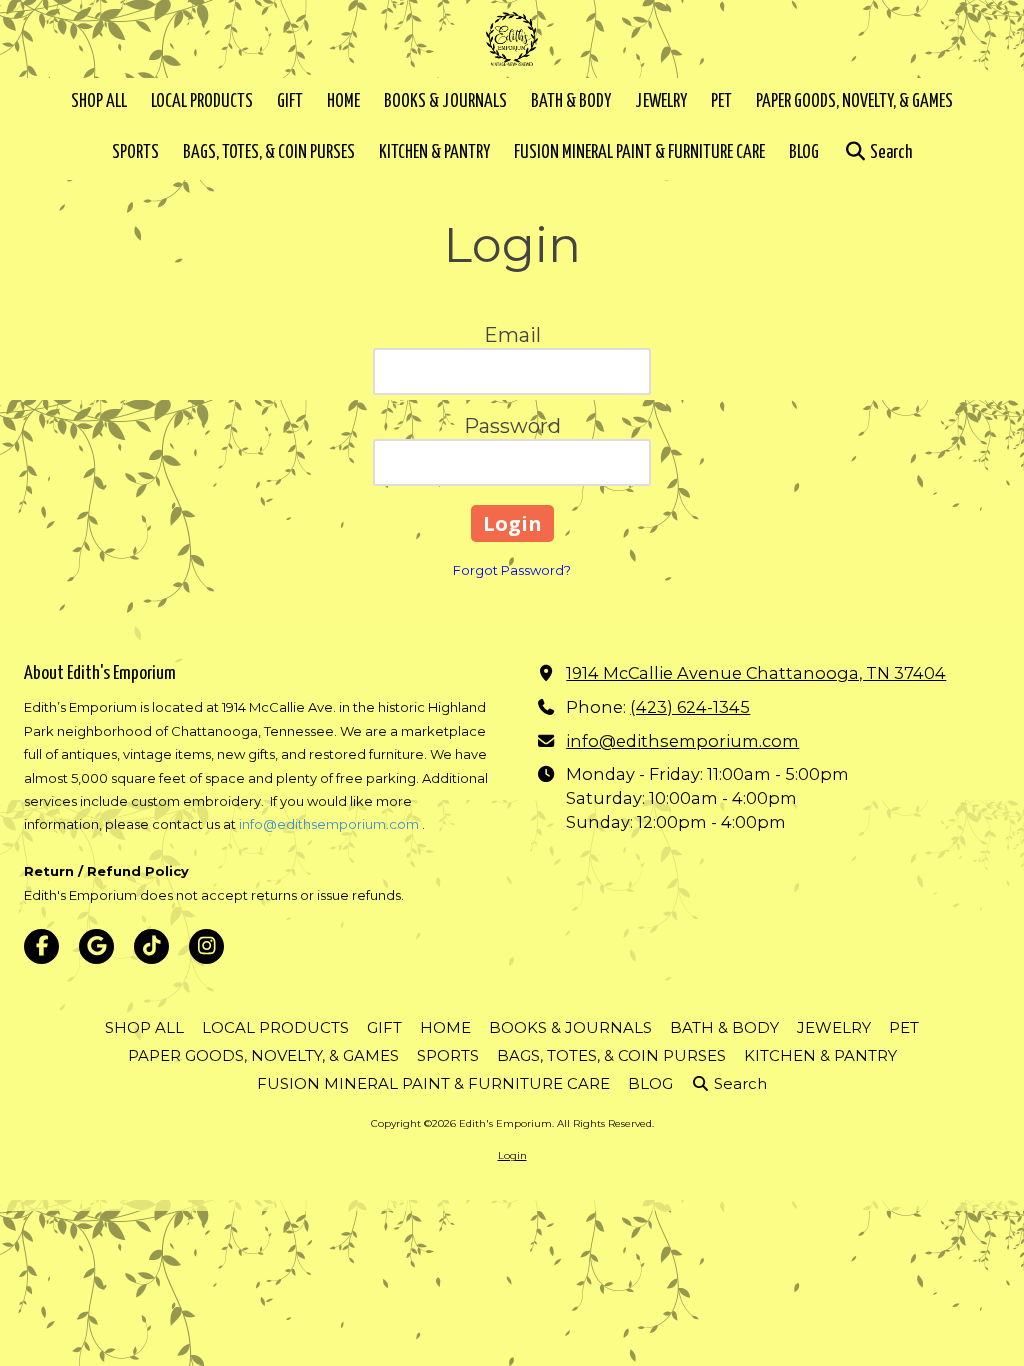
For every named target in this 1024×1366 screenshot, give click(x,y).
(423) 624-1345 (690, 707)
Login (512, 1155)
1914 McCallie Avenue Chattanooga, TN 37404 (756, 673)
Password (512, 426)
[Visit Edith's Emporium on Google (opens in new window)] (96, 946)
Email (512, 335)
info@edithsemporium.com (329, 824)
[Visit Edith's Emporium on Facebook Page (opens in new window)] (41, 946)
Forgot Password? (512, 570)
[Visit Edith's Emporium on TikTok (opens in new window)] (151, 946)
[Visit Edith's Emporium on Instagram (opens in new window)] (206, 946)
